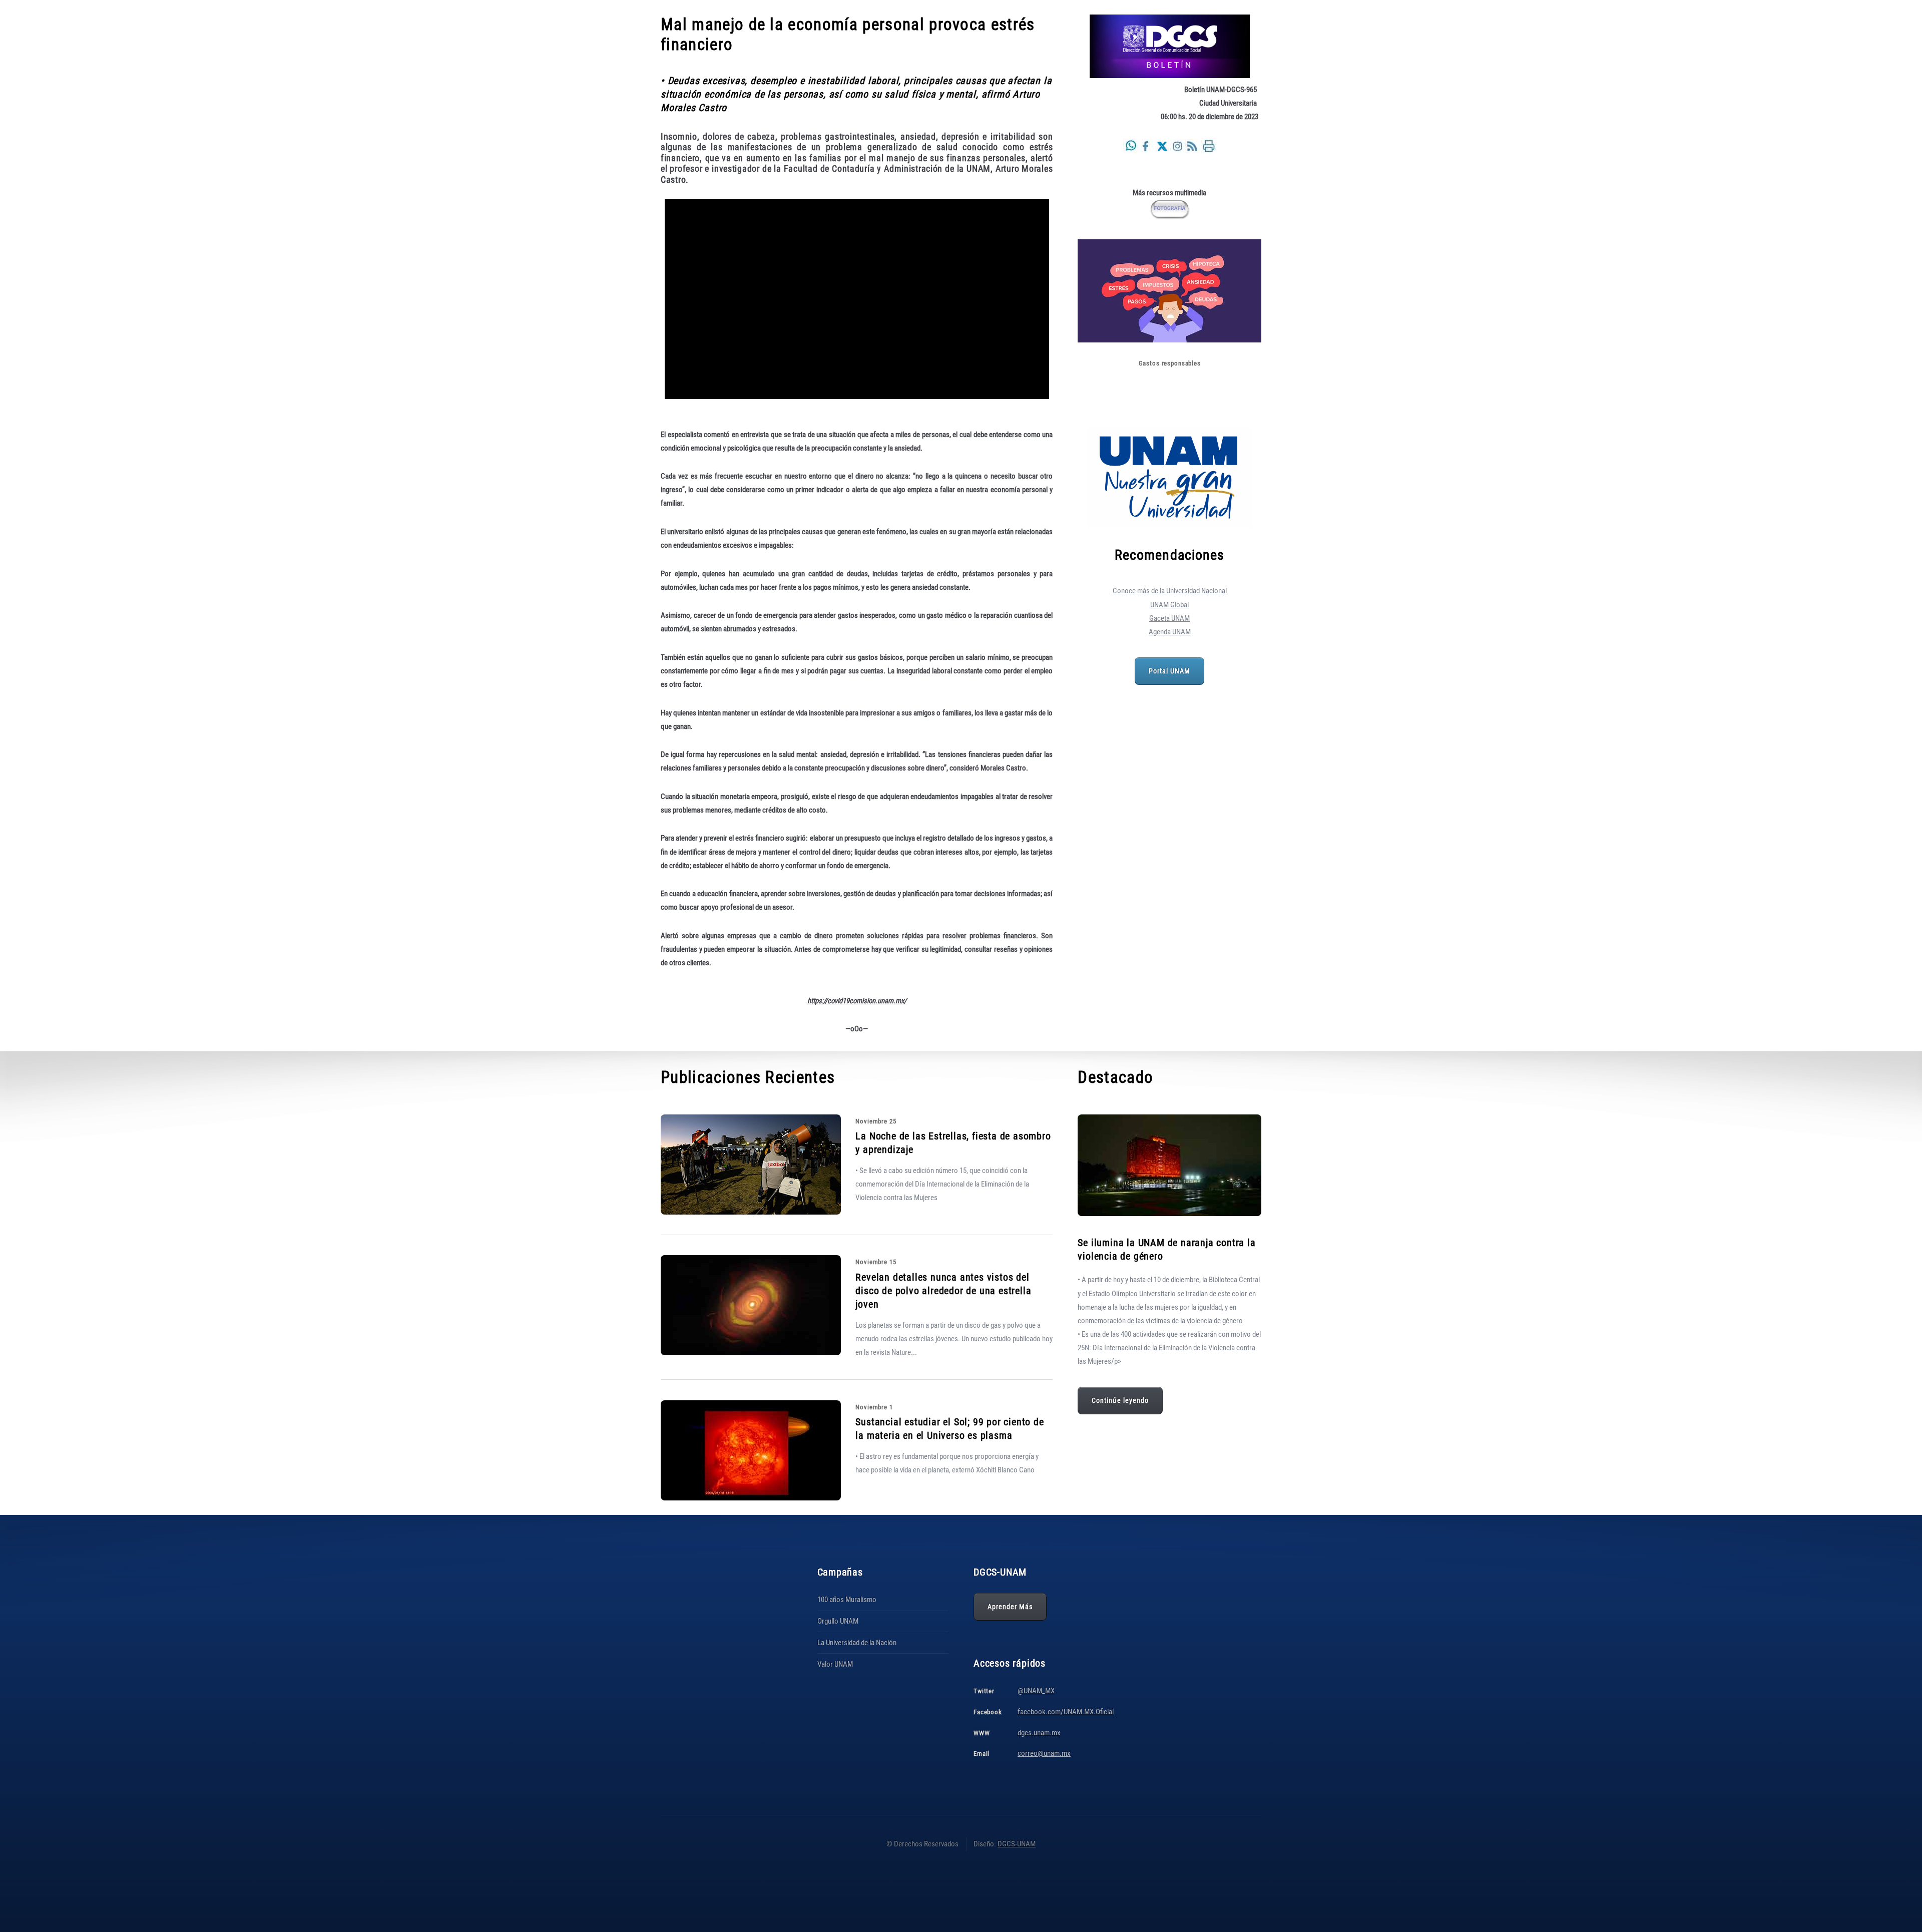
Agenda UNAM (1170, 632)
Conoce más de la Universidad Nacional (1170, 591)
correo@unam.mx (1044, 1753)
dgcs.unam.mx (1039, 1733)
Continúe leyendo (1120, 1400)
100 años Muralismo (847, 1600)
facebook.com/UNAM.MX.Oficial (1066, 1712)
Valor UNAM (835, 1664)
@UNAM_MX (1036, 1691)
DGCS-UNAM (1017, 1844)
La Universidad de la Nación (857, 1643)
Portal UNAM (1170, 671)
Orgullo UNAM (838, 1621)
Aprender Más (1010, 1607)
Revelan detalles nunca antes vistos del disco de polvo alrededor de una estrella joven (943, 1291)
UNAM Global (1169, 605)
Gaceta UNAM (1169, 618)
